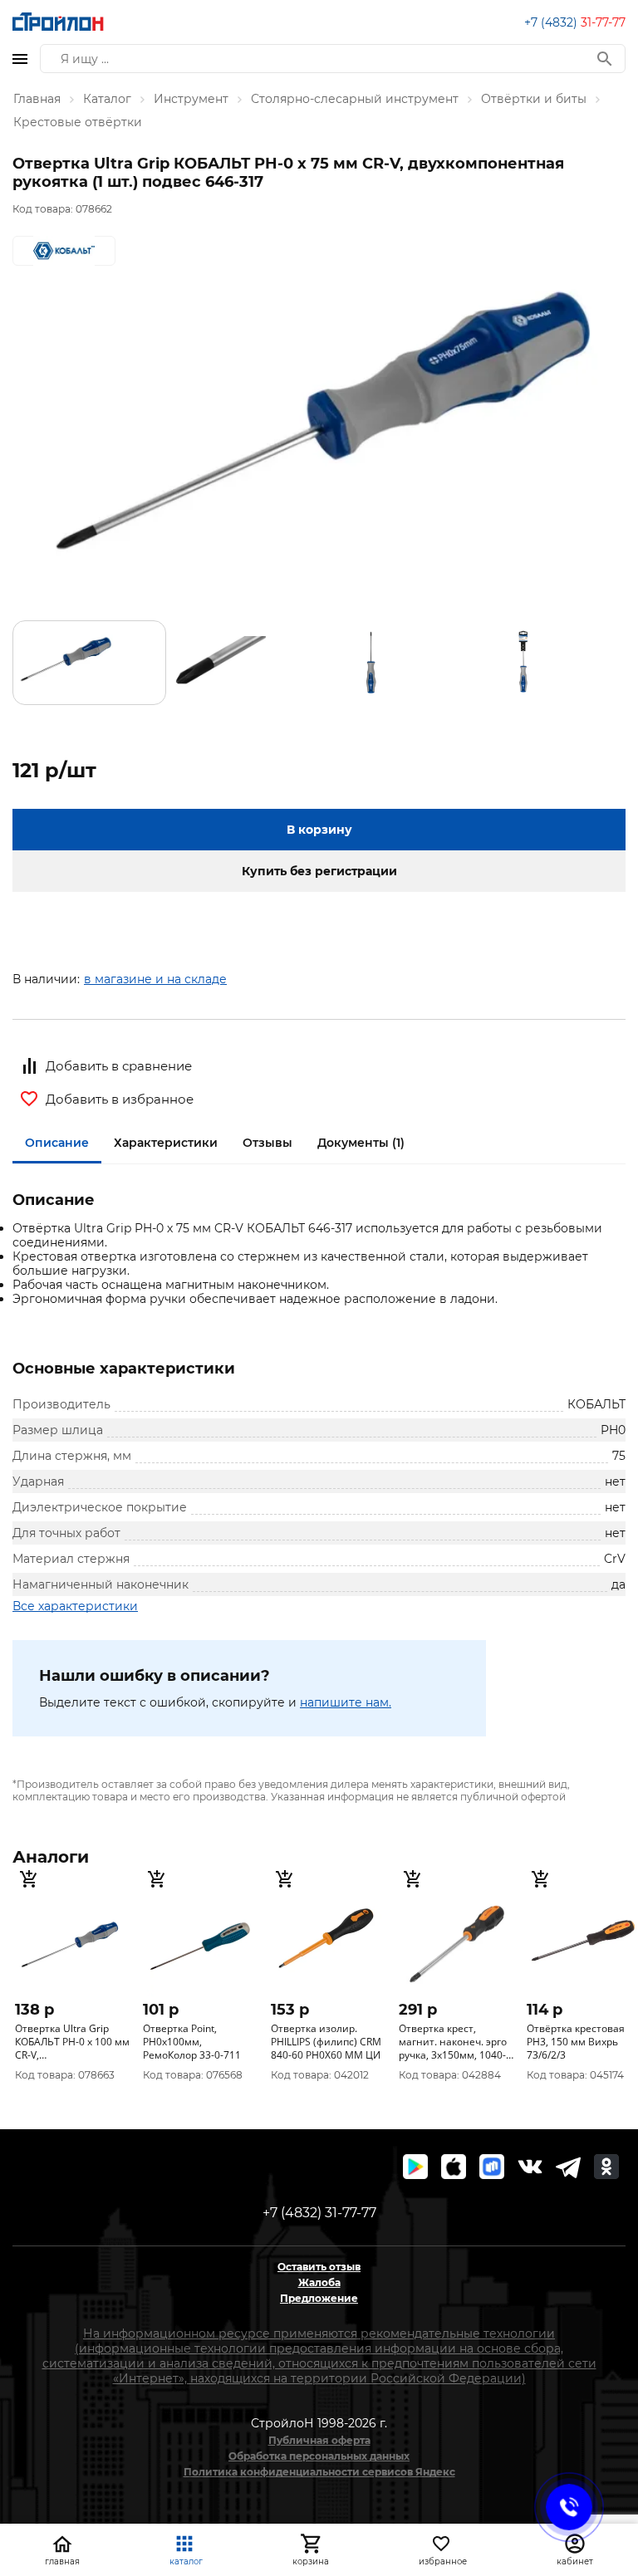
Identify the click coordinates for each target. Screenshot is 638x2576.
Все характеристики (75, 1606)
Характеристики (166, 1143)
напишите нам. (346, 1702)
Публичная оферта (319, 2440)
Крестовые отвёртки (78, 122)
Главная (37, 99)
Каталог (107, 99)
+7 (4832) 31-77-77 (319, 2213)
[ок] (606, 2167)
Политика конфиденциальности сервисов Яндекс (319, 2472)
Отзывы (267, 1143)
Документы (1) (361, 1143)
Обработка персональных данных (319, 2456)
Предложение (319, 2298)
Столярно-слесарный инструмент (355, 99)
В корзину (319, 830)
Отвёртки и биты (534, 99)
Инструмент (191, 99)
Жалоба (319, 2282)
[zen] (568, 2167)
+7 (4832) (575, 22)
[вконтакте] (530, 2167)
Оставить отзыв (319, 2267)
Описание (57, 1143)
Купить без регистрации (319, 871)
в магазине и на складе (155, 979)
